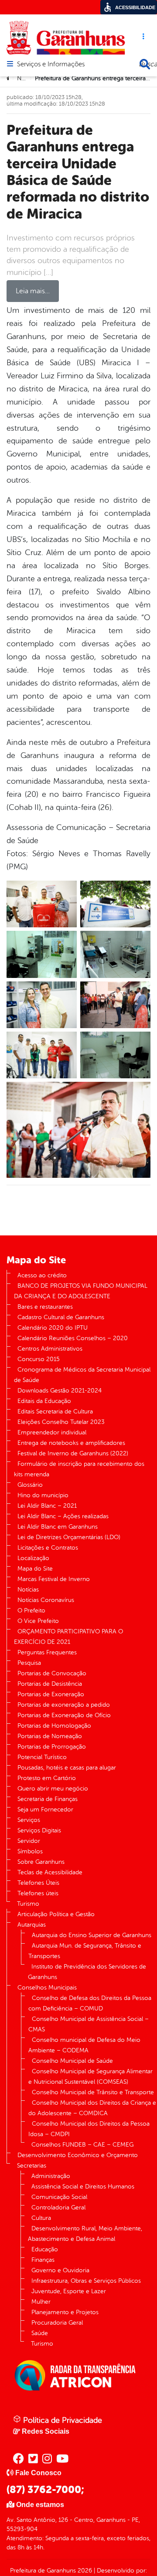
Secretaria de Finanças (48, 1799)
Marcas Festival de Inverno (54, 1579)
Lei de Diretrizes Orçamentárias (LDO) (69, 1537)
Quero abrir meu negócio (53, 1789)
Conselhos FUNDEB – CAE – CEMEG (82, 2145)
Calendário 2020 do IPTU (53, 1328)
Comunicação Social (59, 2197)
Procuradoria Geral (57, 2323)
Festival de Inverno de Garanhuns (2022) (73, 1453)
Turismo (28, 1904)
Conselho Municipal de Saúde (72, 2061)
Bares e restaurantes (45, 1307)
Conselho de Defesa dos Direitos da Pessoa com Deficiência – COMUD (90, 2003)
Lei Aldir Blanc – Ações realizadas (63, 1516)
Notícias (28, 1590)
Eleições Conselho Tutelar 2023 (61, 1422)
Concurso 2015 (39, 1359)
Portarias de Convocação (52, 1673)
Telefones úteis (38, 1893)
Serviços (29, 1820)
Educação (45, 2249)
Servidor (29, 1841)
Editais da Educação (44, 1401)
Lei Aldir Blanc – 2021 (47, 1506)
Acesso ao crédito (42, 1275)
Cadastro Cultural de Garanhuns (61, 1317)
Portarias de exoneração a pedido (64, 1705)
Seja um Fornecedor (45, 1809)
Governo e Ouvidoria (60, 2270)
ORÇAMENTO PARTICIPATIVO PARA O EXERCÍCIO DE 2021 (68, 1637)
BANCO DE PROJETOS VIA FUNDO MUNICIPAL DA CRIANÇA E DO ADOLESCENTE (81, 1291)
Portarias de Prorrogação (52, 1747)
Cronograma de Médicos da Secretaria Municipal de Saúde (82, 1375)
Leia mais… (33, 291)
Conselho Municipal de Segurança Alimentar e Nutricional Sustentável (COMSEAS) (90, 2077)
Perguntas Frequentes (47, 1652)
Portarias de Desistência (50, 1684)
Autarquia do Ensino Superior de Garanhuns (92, 1935)
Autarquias (32, 1925)
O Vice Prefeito (38, 1621)
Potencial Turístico (42, 1757)
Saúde (40, 2333)
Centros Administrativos (50, 1349)
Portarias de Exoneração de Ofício (64, 1715)
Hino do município (43, 1495)
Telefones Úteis (38, 1883)
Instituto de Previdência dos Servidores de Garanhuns (87, 1972)
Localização (33, 1558)
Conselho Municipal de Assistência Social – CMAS (89, 2024)
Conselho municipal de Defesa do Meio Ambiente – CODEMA (84, 2045)
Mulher (41, 2302)
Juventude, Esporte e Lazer (69, 2291)
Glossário (30, 1485)
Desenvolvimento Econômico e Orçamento (78, 2155)
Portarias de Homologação (54, 1726)
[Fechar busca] (145, 64)
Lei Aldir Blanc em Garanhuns (58, 1527)
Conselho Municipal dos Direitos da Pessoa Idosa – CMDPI (89, 2129)
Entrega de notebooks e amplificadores (71, 1443)
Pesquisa (29, 1663)
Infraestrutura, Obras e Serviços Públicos (86, 2281)
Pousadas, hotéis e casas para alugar (67, 1768)
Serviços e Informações (51, 65)
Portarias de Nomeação (50, 1736)
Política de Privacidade (61, 2420)
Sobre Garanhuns (41, 1862)
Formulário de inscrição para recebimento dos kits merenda (79, 1469)
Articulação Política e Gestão (56, 1914)
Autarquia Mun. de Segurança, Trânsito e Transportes (85, 1951)
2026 (84, 2571)
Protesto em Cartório (47, 1778)
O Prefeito (31, 1610)
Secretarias (32, 2166)
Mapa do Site (35, 1569)
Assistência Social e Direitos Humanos (83, 2187)
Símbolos (30, 1851)
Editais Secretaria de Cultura (55, 1411)
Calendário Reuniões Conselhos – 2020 (73, 1338)
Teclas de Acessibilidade (50, 1872)
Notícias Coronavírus (46, 1600)
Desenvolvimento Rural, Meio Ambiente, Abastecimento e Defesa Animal (85, 2234)
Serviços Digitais (39, 1830)
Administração (51, 2176)
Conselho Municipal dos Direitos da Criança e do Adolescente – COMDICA (92, 2108)
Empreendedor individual (52, 1432)
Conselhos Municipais (47, 1988)
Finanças (43, 2260)
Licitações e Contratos (48, 1548)
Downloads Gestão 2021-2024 (60, 1391)
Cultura (41, 2218)
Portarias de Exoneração (51, 1694)
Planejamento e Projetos (65, 2312)
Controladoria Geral (58, 2207)
